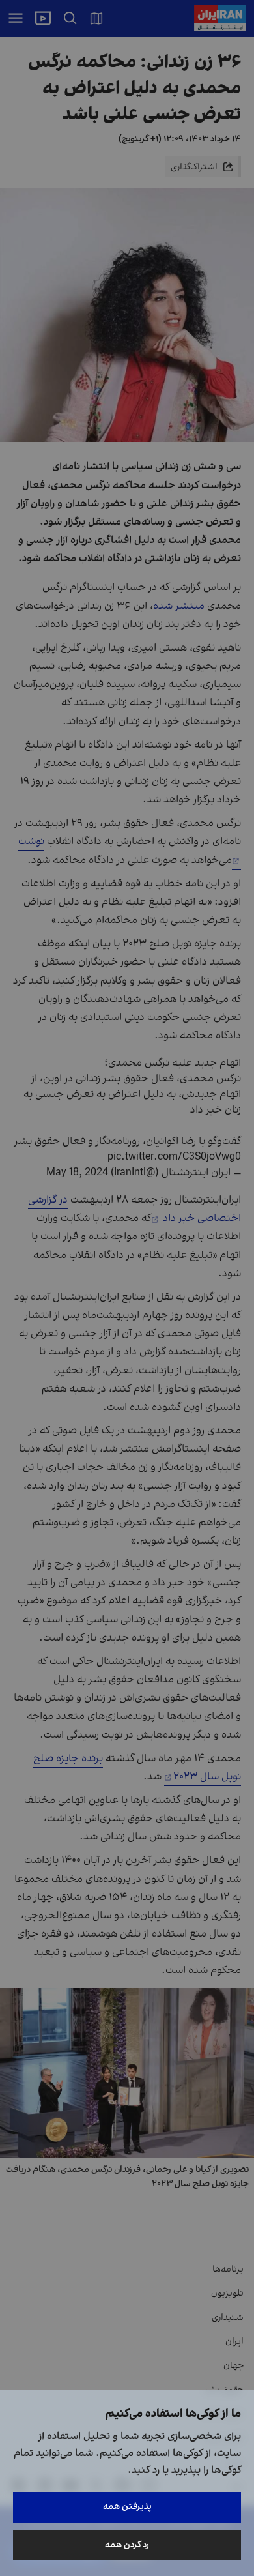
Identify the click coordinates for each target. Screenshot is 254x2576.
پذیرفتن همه (127, 2507)
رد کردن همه (127, 2545)
